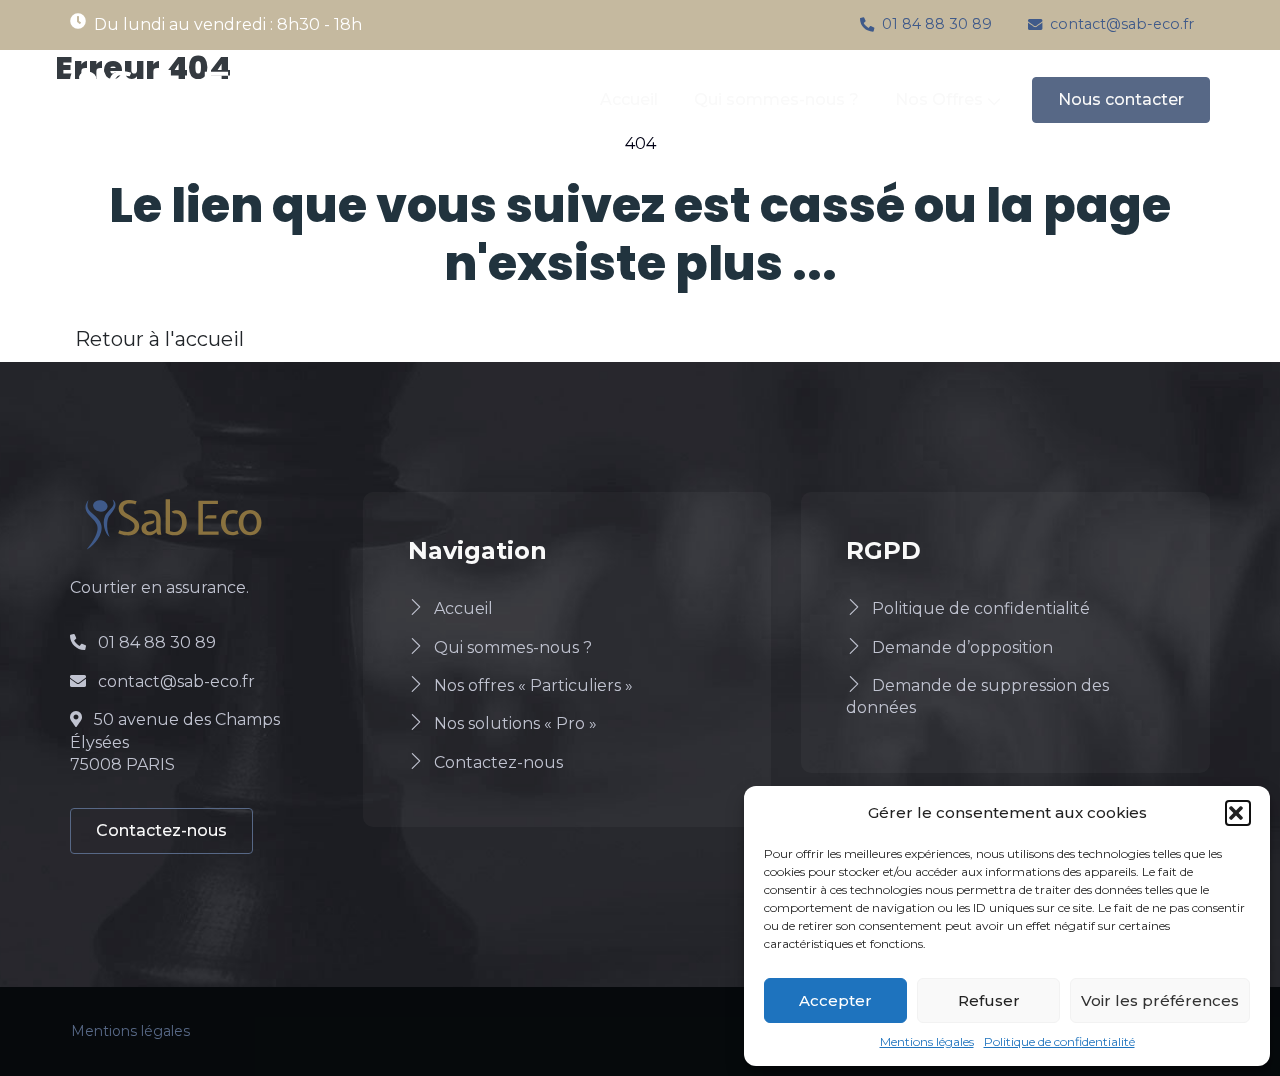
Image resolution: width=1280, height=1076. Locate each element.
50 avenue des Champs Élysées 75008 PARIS (175, 742)
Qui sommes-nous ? (776, 99)
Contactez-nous (161, 830)
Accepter (835, 1000)
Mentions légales (927, 1041)
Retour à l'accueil (159, 339)
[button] (1238, 813)
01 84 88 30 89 (937, 24)
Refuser (989, 1000)
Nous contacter (1121, 99)
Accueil (629, 99)
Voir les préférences (1160, 1000)
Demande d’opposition (962, 647)
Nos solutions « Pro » (515, 723)
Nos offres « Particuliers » (533, 685)
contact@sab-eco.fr (1122, 24)
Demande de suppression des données (977, 696)
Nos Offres (939, 99)
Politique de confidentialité (1059, 1041)
